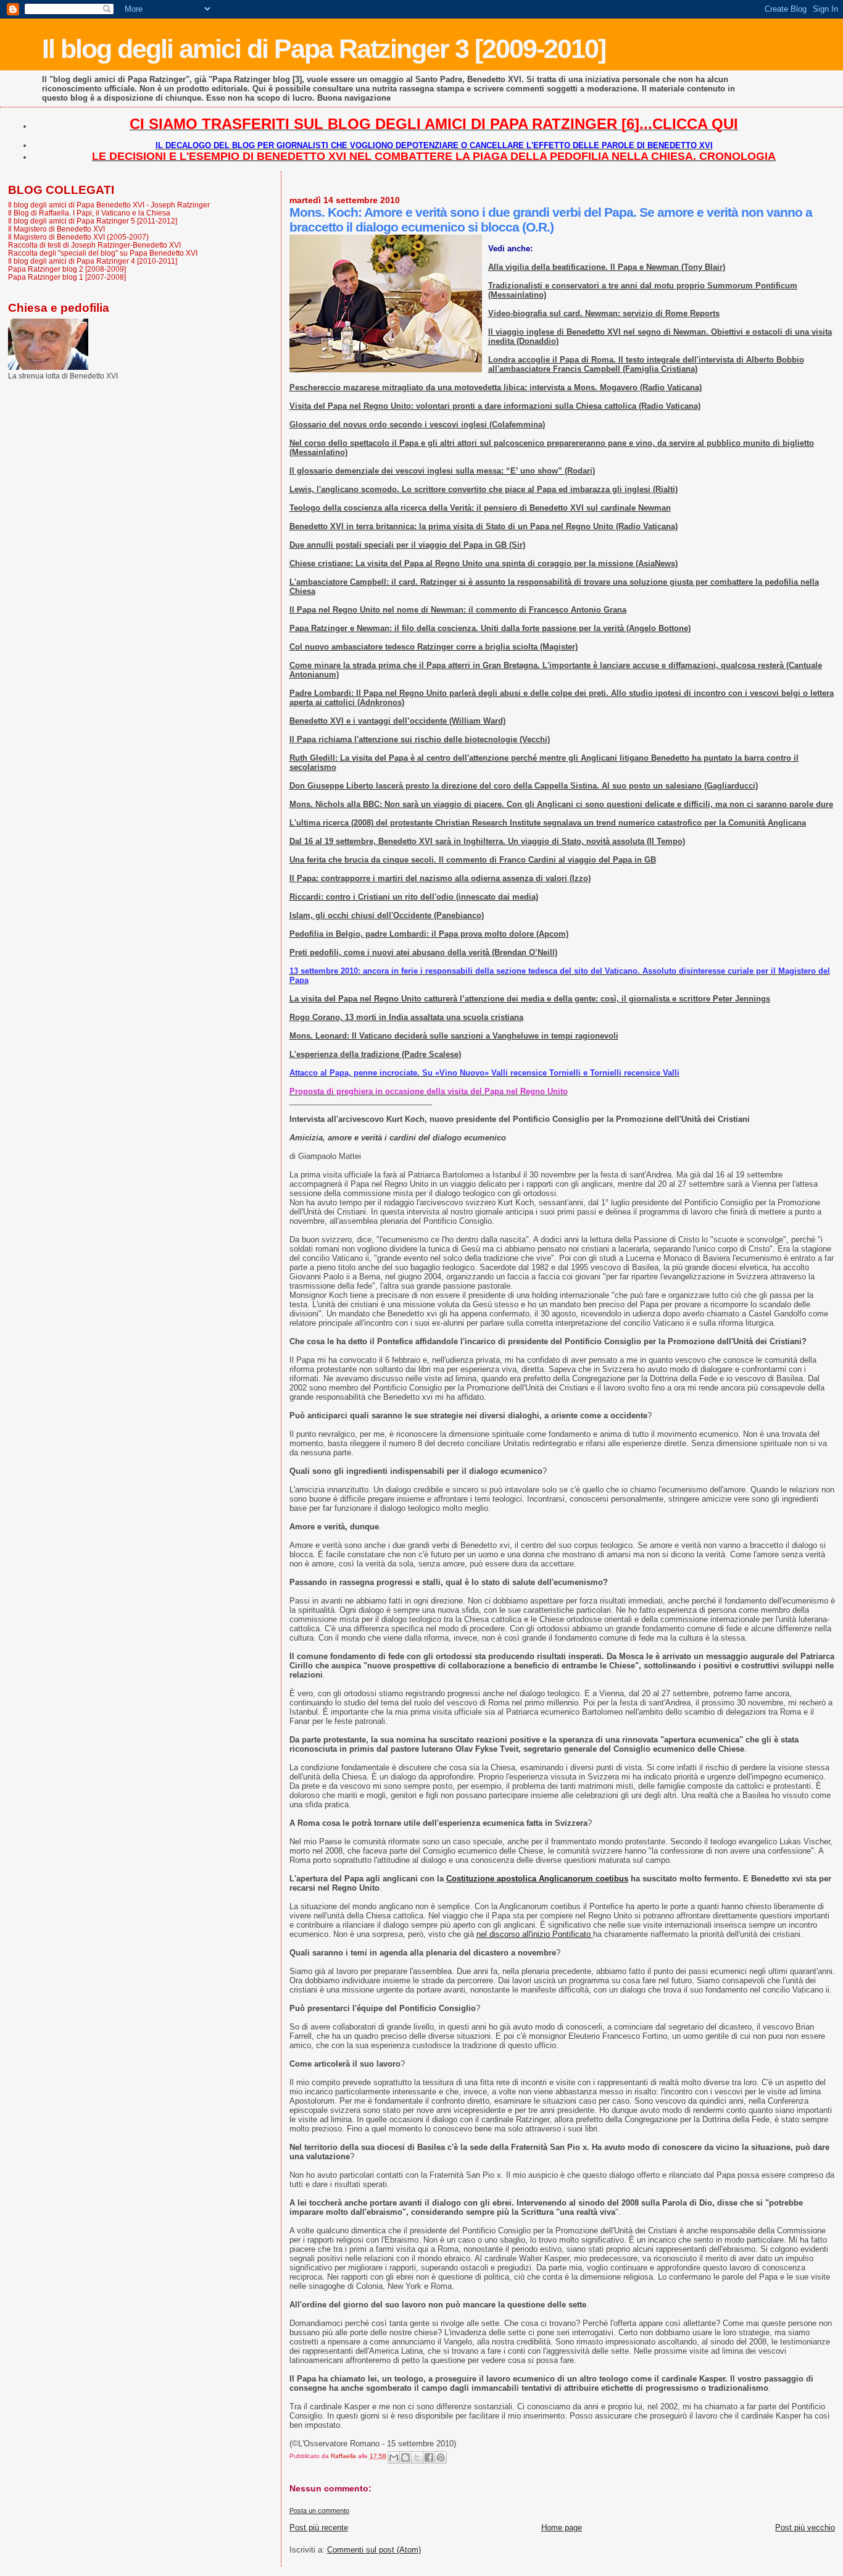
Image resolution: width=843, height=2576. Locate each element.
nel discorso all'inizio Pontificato (535, 1934)
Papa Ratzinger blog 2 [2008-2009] (67, 269)
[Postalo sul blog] (405, 2457)
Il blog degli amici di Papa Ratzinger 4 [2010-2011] (93, 261)
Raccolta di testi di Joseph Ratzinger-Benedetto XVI (94, 245)
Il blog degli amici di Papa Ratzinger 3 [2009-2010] (324, 49)
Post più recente (319, 2528)
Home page (562, 2528)
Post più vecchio (805, 2528)
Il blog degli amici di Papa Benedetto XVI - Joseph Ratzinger (109, 205)
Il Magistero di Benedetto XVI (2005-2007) (78, 237)
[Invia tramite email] (394, 2457)
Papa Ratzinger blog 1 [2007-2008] (67, 277)
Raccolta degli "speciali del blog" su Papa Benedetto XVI (103, 253)
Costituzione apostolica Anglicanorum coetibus (537, 1879)
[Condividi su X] (417, 2457)
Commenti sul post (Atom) (374, 2550)
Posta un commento (319, 2511)
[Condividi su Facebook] (429, 2457)
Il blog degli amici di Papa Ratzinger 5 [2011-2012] (93, 221)
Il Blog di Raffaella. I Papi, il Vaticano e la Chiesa (89, 213)
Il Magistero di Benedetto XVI (56, 229)
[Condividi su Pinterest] (441, 2457)
